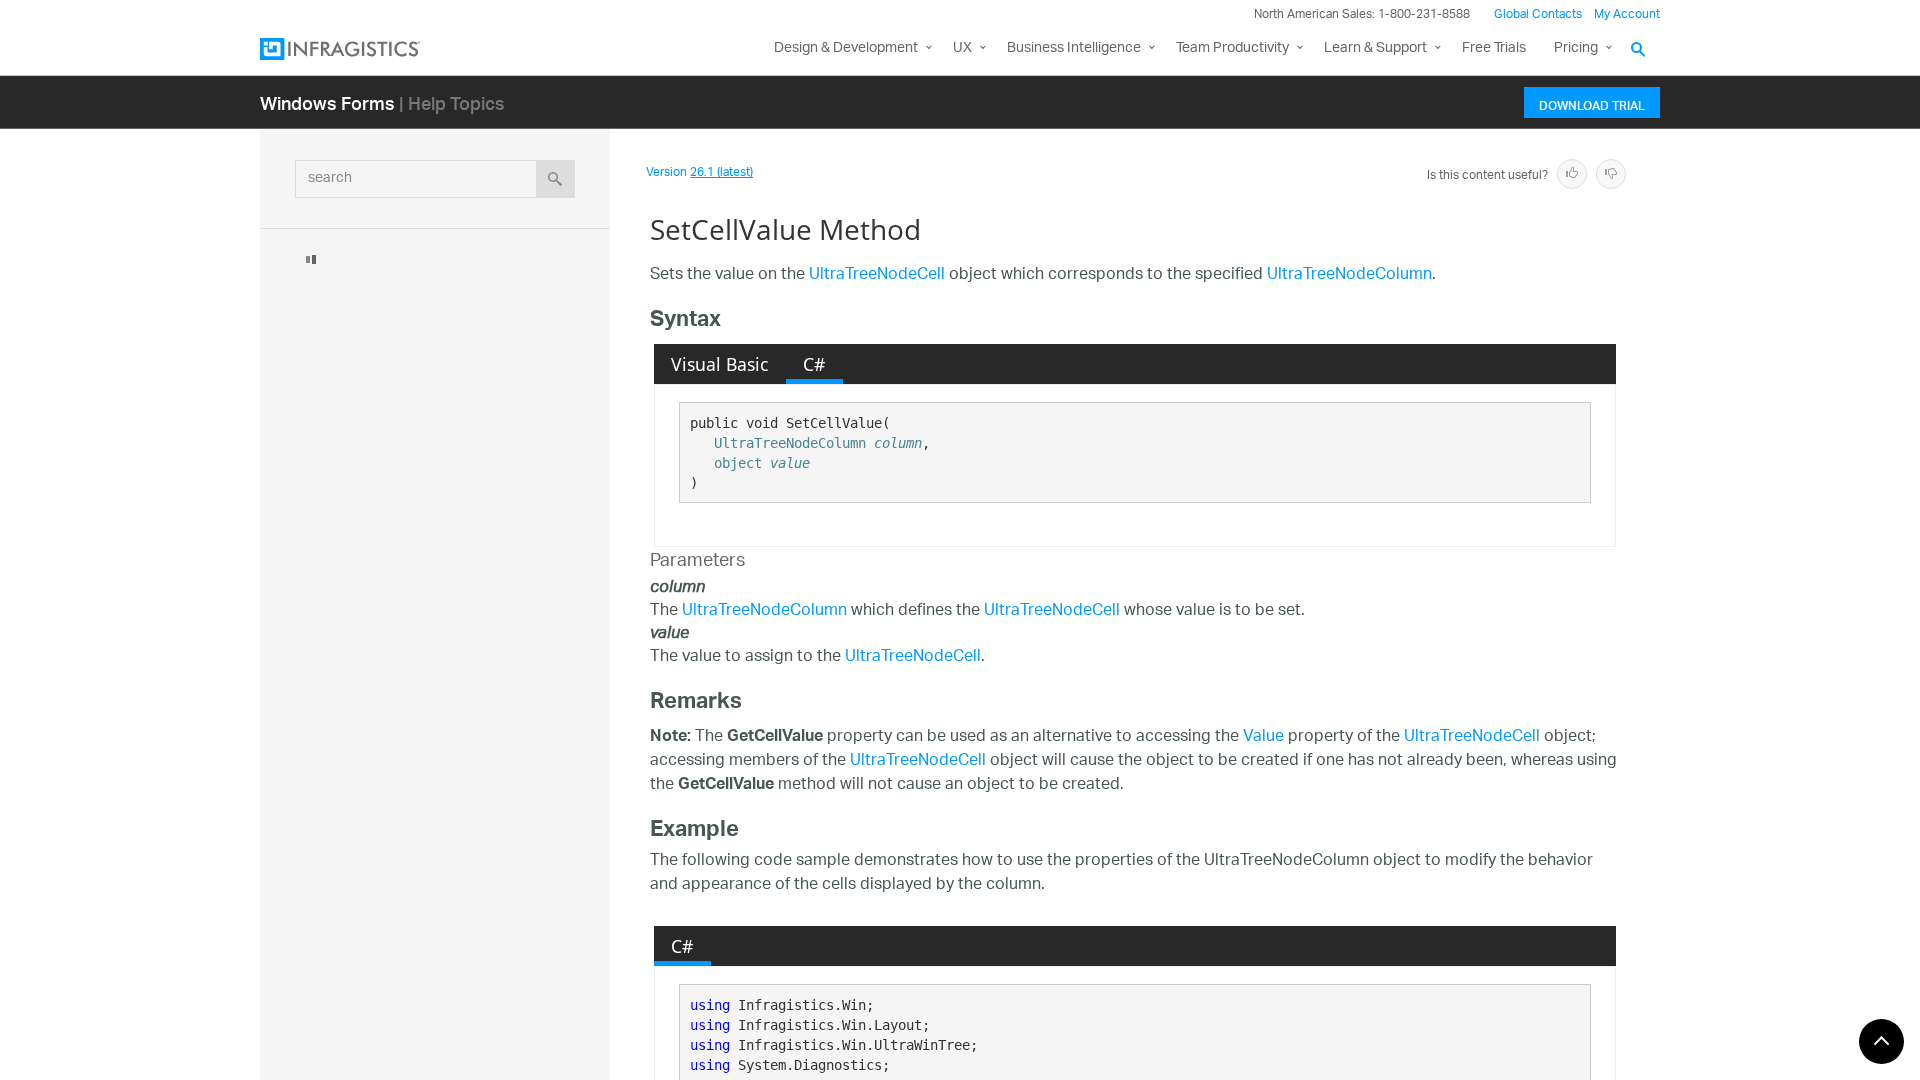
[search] (555, 179)
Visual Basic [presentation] (719, 364)
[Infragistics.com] (360, 49)
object (738, 463)
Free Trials (1494, 48)
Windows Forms (327, 102)
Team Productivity (1232, 48)
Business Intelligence (1074, 48)
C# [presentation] (814, 364)
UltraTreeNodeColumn (1349, 275)
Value (1263, 737)
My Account (1627, 14)
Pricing (1576, 48)
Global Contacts (1538, 14)
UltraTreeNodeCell (877, 275)
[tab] (720, 364)
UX (962, 48)
